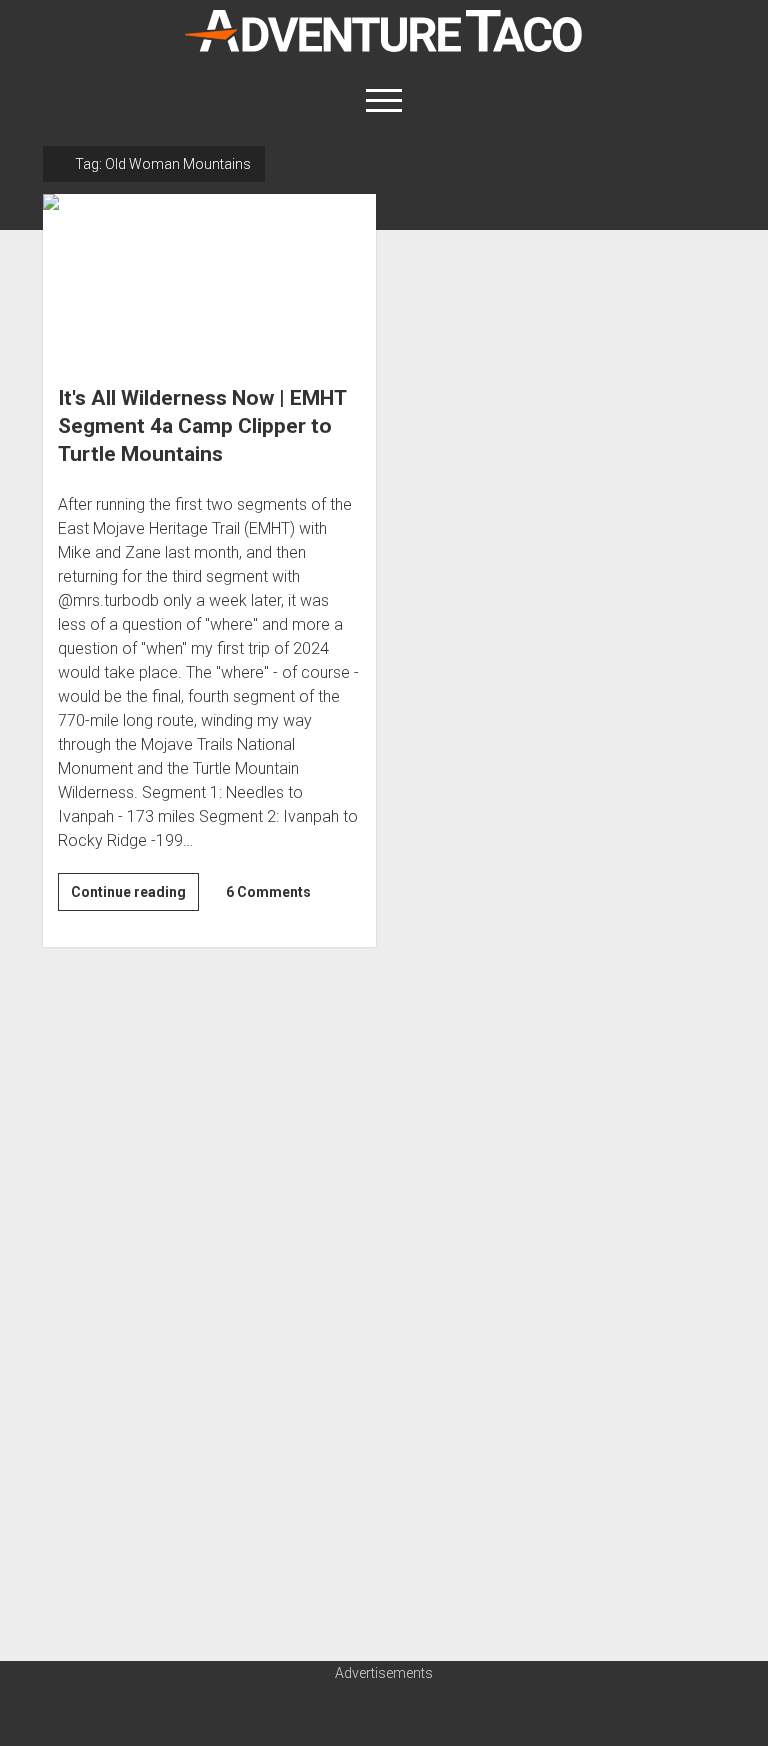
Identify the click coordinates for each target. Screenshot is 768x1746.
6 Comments (268, 892)
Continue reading (135, 897)
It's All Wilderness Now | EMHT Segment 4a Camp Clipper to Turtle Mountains (209, 277)
